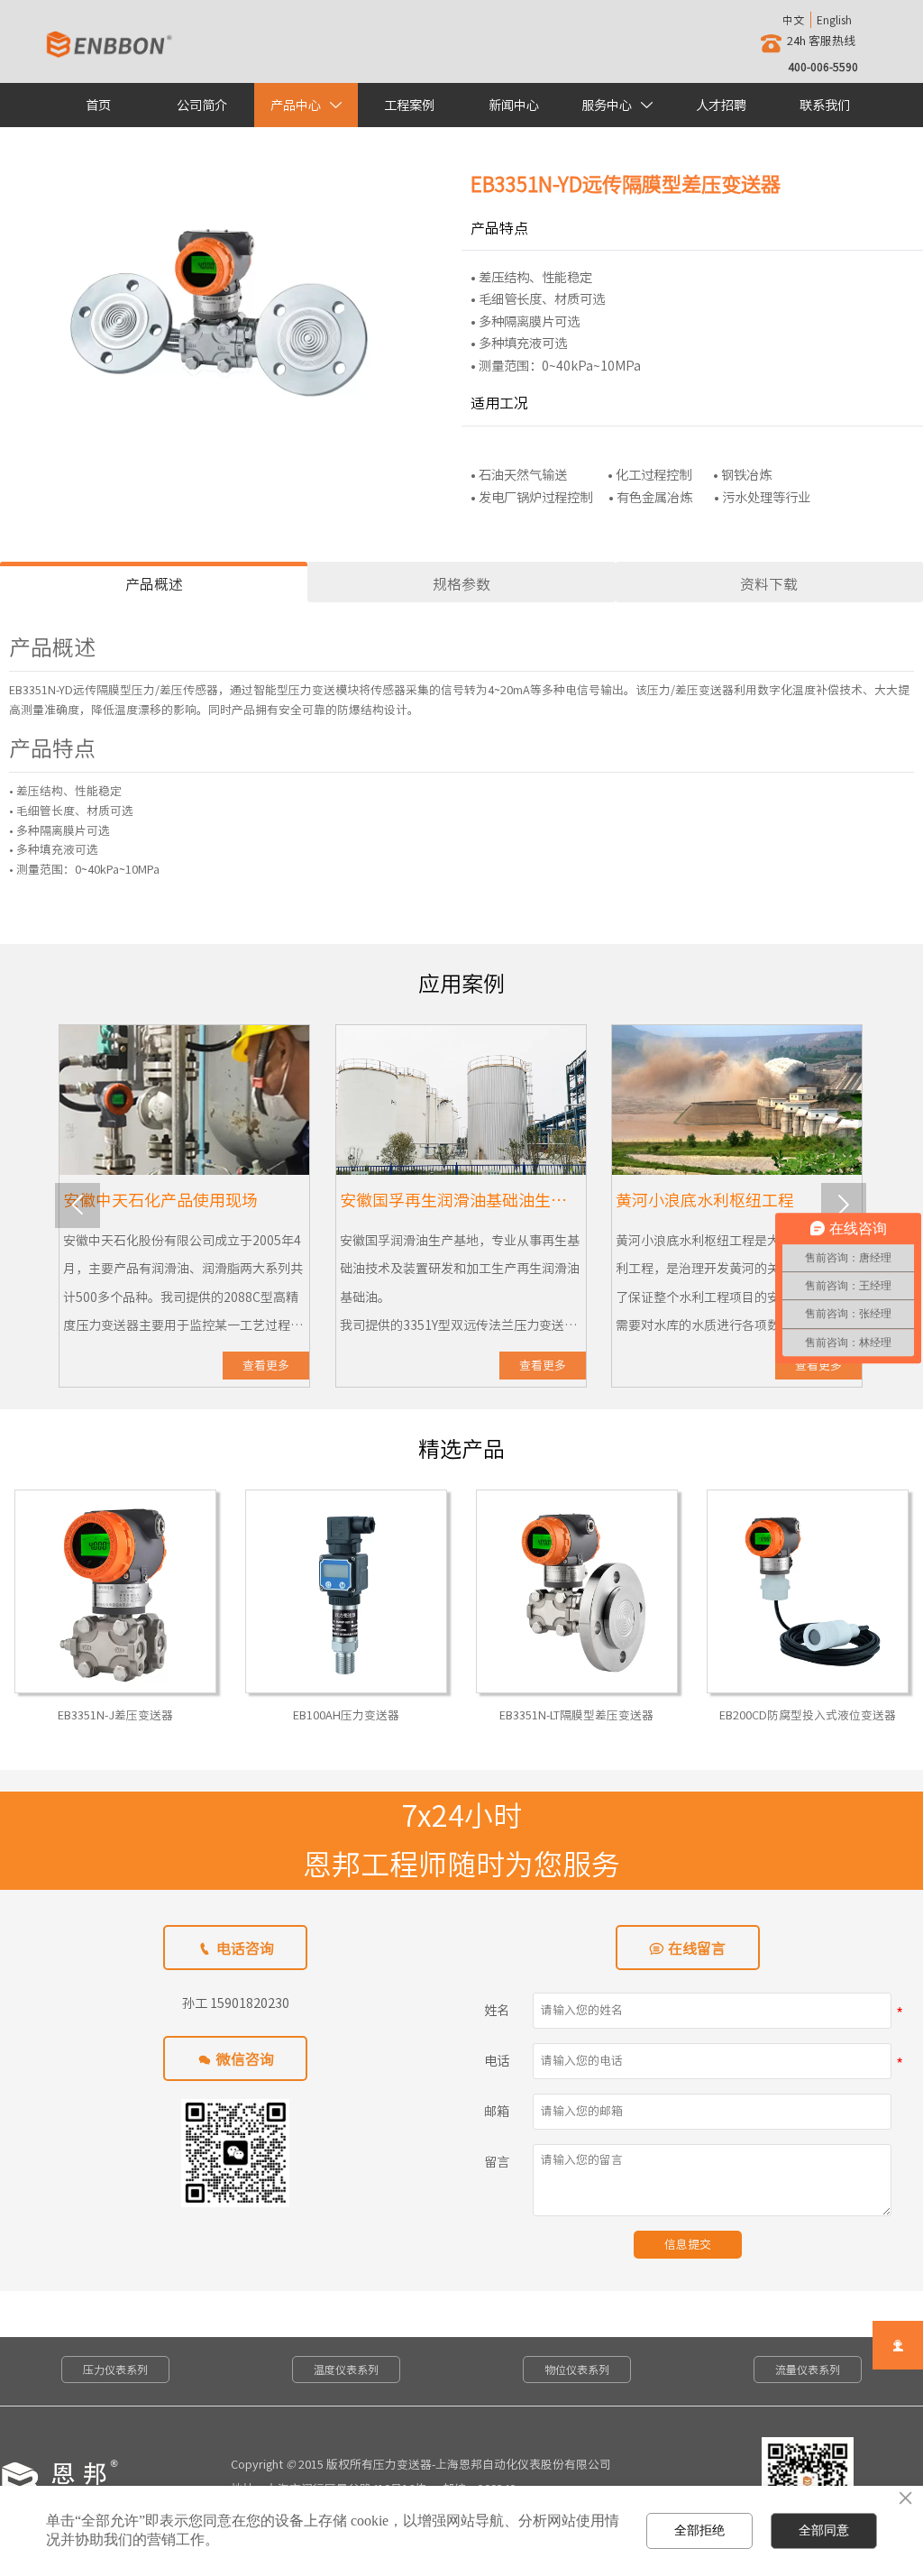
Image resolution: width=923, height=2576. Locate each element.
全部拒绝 (699, 2530)
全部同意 (824, 2530)
